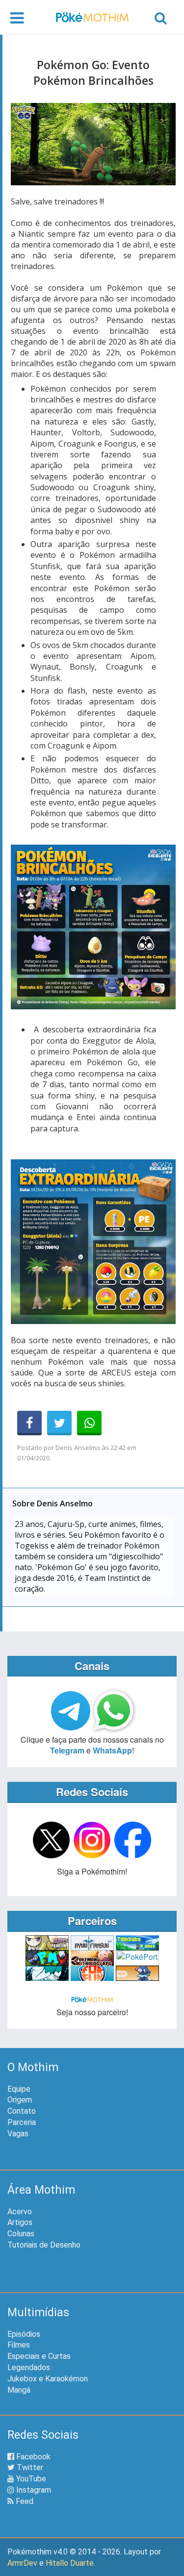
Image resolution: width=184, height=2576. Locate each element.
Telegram (67, 1750)
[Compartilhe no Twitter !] (59, 1423)
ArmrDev (22, 2563)
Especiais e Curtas (39, 2356)
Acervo (20, 2212)
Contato (22, 2111)
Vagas (18, 2134)
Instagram (33, 2490)
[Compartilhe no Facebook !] (29, 1423)
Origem (20, 2100)
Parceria (22, 2122)
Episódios (24, 2334)
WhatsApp (112, 1750)
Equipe (19, 2089)
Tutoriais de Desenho (44, 2245)
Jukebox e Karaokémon (48, 2379)
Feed (24, 2501)
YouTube (30, 2479)
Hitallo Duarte (70, 2563)
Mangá (19, 2390)
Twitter (29, 2467)
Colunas (21, 2234)
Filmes (19, 2345)
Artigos (20, 2222)
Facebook (32, 2457)
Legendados (29, 2367)
